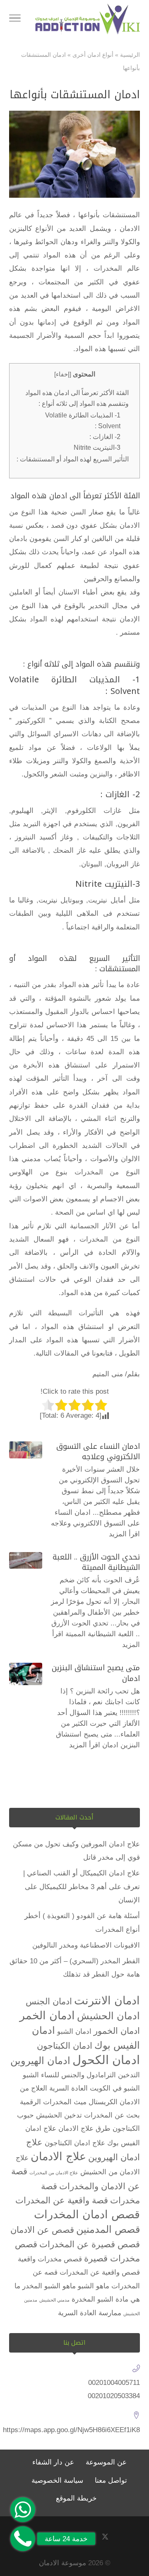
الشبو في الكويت (115, 2088)
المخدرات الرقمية (46, 2102)
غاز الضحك (69, 850)
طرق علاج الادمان (84, 2128)
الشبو (31, 2075)
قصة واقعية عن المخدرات (62, 2200)
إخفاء (63, 374)
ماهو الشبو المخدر (49, 2286)
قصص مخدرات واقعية (50, 2259)
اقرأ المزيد (124, 1534)
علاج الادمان (58, 2156)
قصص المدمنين (108, 2229)
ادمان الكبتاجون (65, 2046)
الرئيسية (130, 55)
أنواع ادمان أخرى (93, 55)
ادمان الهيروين (40, 2061)
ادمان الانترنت (107, 2001)
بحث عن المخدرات (112, 2115)
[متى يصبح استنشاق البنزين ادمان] (26, 1674)
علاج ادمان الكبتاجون (75, 2143)
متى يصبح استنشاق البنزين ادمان (96, 1673)
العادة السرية (68, 2088)
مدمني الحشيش (54, 2300)
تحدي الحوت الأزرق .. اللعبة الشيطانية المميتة (96, 1562)
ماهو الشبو (94, 2286)
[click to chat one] (23, 2510)
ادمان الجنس (49, 2001)
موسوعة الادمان (62, 2563)
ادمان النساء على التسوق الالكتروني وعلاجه (98, 1452)
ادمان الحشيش (108, 2016)
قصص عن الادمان (42, 2230)
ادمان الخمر (47, 2016)
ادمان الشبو (74, 2031)
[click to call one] (23, 2539)
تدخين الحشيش (59, 2115)
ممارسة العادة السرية (90, 2313)
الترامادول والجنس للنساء (78, 2075)
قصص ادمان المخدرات (87, 2215)
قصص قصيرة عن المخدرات (90, 2244)
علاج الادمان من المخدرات (54, 2173)
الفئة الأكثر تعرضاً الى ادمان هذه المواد (77, 393)
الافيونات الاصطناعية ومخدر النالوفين (86, 1945)
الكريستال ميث (96, 2102)
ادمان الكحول (106, 2060)
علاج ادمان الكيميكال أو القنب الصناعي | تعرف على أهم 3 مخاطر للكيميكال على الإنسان (82, 1887)
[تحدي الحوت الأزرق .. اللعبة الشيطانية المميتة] (26, 1560)
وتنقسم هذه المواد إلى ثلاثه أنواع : (84, 403)
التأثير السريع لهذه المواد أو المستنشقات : (73, 459)
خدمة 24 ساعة (66, 2539)
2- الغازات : (105, 437)
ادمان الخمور (117, 2031)
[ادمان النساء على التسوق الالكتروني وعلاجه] (26, 1450)
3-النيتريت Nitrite (97, 447)
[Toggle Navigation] (15, 19)
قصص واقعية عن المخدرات (100, 2272)
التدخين (129, 2075)
